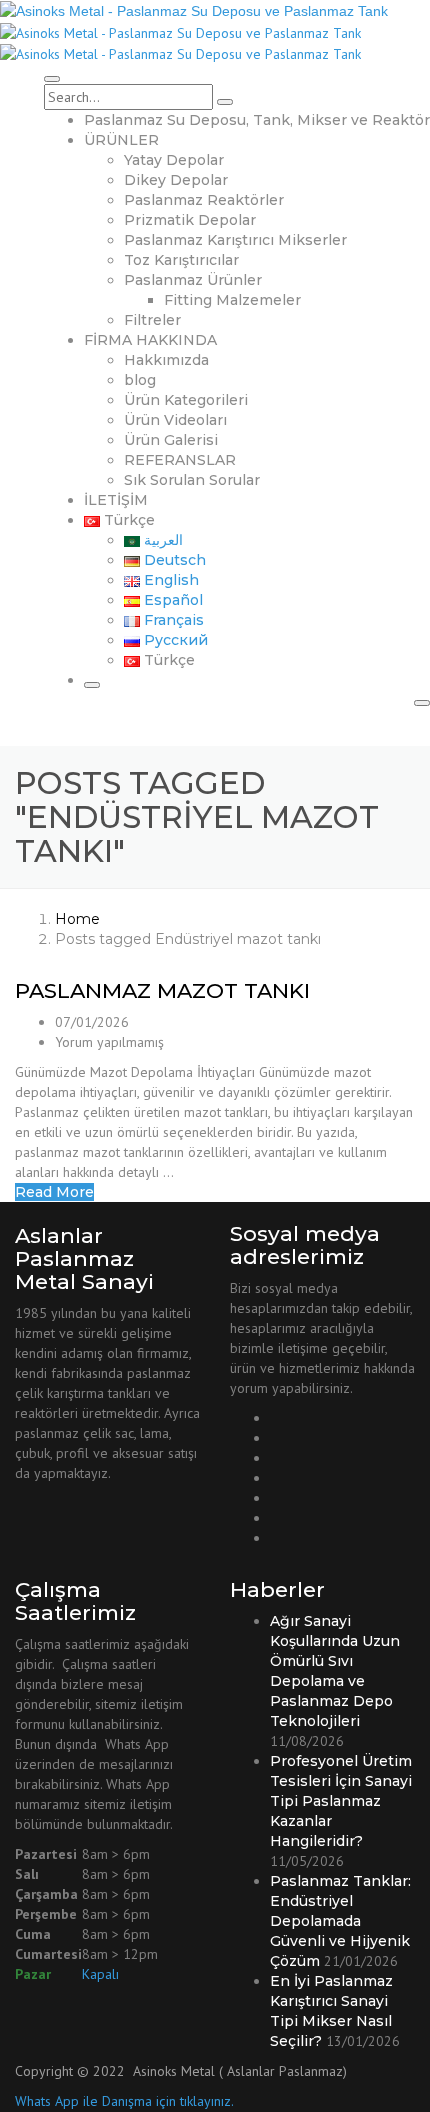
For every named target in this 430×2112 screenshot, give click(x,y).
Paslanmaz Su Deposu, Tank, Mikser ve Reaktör (257, 120)
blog (140, 380)
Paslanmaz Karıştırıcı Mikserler (235, 240)
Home (77, 919)
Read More (54, 1192)
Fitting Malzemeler (232, 300)
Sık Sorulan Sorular (192, 480)
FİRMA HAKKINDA (150, 340)
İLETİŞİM (116, 500)
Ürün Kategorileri (186, 400)
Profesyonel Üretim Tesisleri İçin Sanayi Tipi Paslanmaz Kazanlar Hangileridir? (341, 1801)
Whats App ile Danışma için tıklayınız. (124, 2101)
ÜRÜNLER (121, 140)
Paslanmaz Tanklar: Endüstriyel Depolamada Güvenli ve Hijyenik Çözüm (340, 1921)
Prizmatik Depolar (190, 220)
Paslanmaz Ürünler (193, 280)
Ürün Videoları (175, 420)
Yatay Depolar (174, 160)
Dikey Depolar (176, 180)
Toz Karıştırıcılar (181, 260)
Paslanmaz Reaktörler (204, 200)
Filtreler (152, 320)
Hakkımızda (166, 360)
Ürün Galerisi (171, 440)
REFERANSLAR (180, 460)
